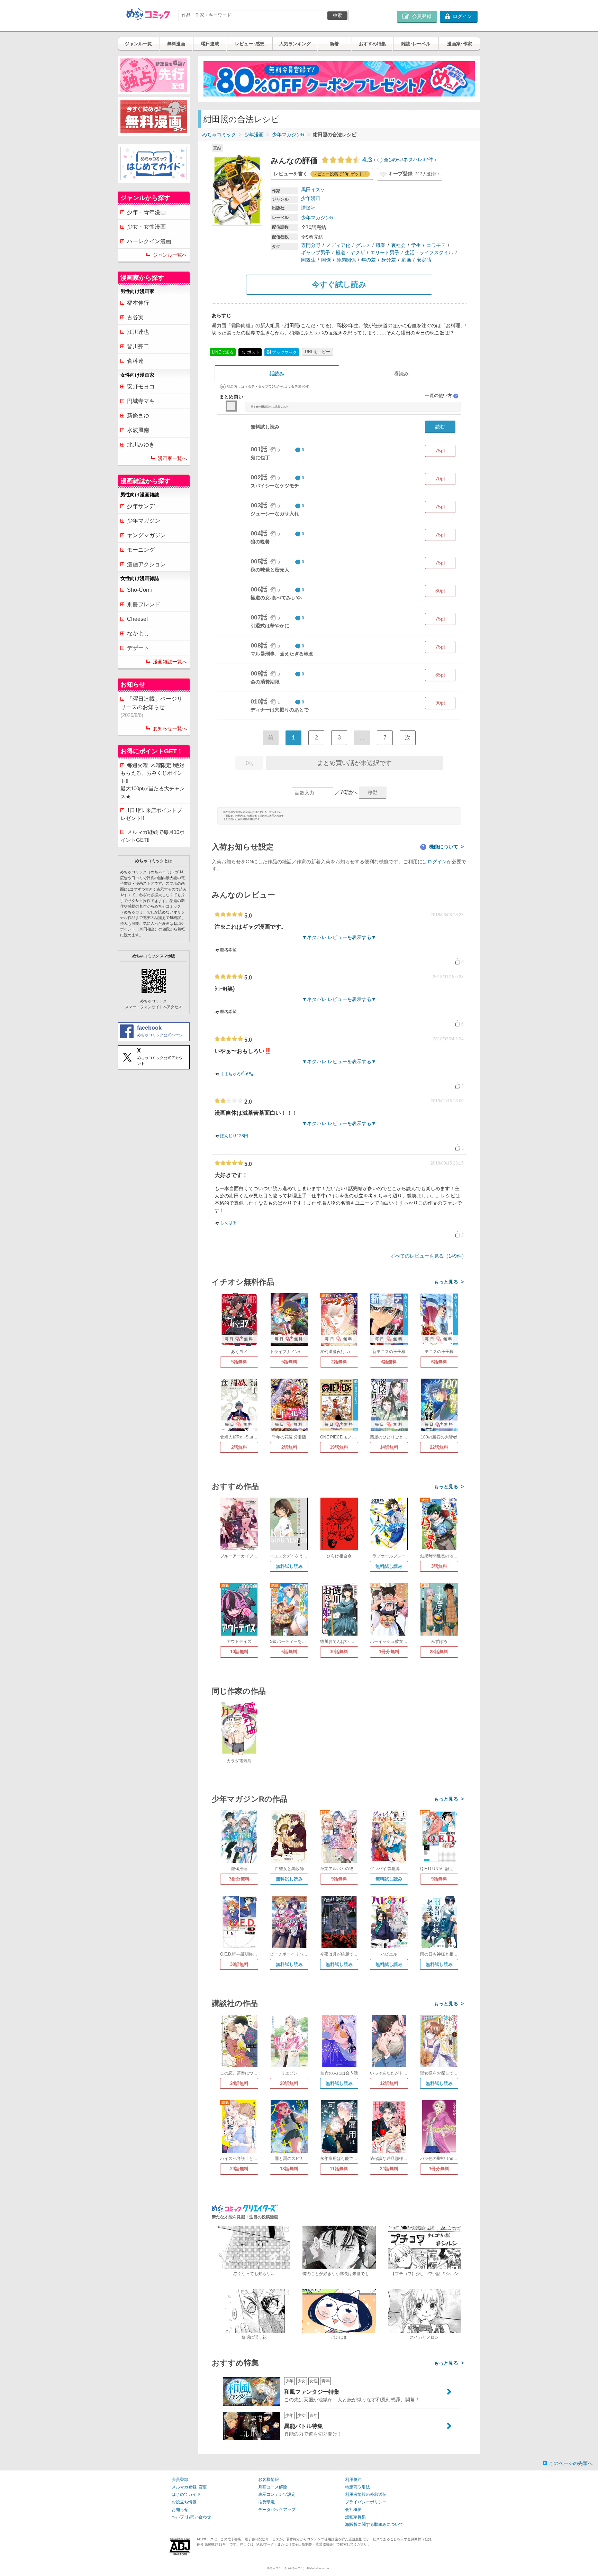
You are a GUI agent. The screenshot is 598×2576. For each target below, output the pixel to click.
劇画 (406, 260)
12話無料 (389, 2083)
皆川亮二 (138, 346)
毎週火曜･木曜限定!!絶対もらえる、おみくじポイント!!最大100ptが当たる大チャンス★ (153, 781)
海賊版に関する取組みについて (374, 2524)
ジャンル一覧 (138, 44)
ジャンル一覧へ (170, 255)
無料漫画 (176, 44)
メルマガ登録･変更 (189, 2487)
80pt (440, 591)
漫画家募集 (355, 2517)
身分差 (389, 260)
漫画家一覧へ (172, 458)
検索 (337, 15)
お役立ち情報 (184, 2502)
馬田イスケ (313, 190)
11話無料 (339, 2169)
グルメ (363, 245)
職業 (381, 245)
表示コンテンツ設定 (277, 2494)
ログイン (437, 862)
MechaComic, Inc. (320, 2568)
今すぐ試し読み (339, 284)
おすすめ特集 (372, 44)
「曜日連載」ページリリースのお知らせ (151, 707)
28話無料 (439, 1652)
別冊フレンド (144, 604)
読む (440, 426)
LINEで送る (223, 352)
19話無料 (339, 1447)
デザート (138, 648)
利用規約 (353, 2480)
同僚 (326, 260)
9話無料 (339, 1879)
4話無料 (389, 1362)
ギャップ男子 (316, 252)
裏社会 (398, 245)
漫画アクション (146, 564)
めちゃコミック (219, 135)
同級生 (308, 260)
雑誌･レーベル (416, 44)
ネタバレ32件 (418, 160)
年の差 (369, 260)
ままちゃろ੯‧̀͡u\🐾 (237, 1074)
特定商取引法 (357, 2487)
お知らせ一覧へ (170, 728)
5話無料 (239, 1362)
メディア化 (338, 245)
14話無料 (389, 1447)
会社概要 (353, 2510)
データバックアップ (277, 2510)
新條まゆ (138, 416)
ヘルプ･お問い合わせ (191, 2517)
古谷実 (135, 317)
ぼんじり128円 (234, 1136)
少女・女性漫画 (146, 227)
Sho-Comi (139, 590)
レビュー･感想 (250, 44)
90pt (440, 703)
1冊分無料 (389, 1652)
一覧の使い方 (441, 395)
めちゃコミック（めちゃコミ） (287, 2568)
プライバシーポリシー (366, 2502)
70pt (440, 479)
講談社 (308, 208)
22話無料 (439, 1447)
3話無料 (439, 1566)
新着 (334, 44)
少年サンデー (144, 506)
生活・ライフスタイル (429, 252)
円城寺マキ (141, 401)
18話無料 (289, 2169)
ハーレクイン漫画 (149, 241)
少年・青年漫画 (146, 212)
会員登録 (180, 2480)
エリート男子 (385, 252)
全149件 (393, 160)
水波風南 (138, 430)
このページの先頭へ (571, 2463)
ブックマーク (282, 352)
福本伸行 (138, 303)
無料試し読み (289, 1566)
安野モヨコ (141, 387)
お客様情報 (269, 2480)
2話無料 (339, 1362)
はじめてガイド (186, 2494)
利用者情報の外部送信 (366, 2494)
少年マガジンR (288, 135)
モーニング (141, 550)
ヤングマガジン (146, 535)
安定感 (424, 260)
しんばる (228, 1223)
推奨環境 (266, 2502)
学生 (416, 245)
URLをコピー (318, 352)
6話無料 (439, 1362)
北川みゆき (141, 445)
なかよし (138, 633)
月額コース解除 (273, 2487)
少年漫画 (254, 135)
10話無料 (239, 1652)
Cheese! (137, 619)
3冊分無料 (239, 1879)
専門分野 (311, 245)
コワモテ (436, 245)
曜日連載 (210, 44)
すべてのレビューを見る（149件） (428, 1256)
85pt (440, 675)
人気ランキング (295, 44)
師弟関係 (346, 260)
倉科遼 (135, 361)
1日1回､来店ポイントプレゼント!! (151, 814)
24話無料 (239, 2083)
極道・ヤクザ (350, 252)
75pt (440, 451)
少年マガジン (144, 521)
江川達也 (138, 332)
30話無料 (339, 1652)
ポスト (253, 352)
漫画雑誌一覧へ (170, 662)
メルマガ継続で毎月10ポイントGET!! (152, 836)
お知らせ (180, 2510)
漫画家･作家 (460, 44)
